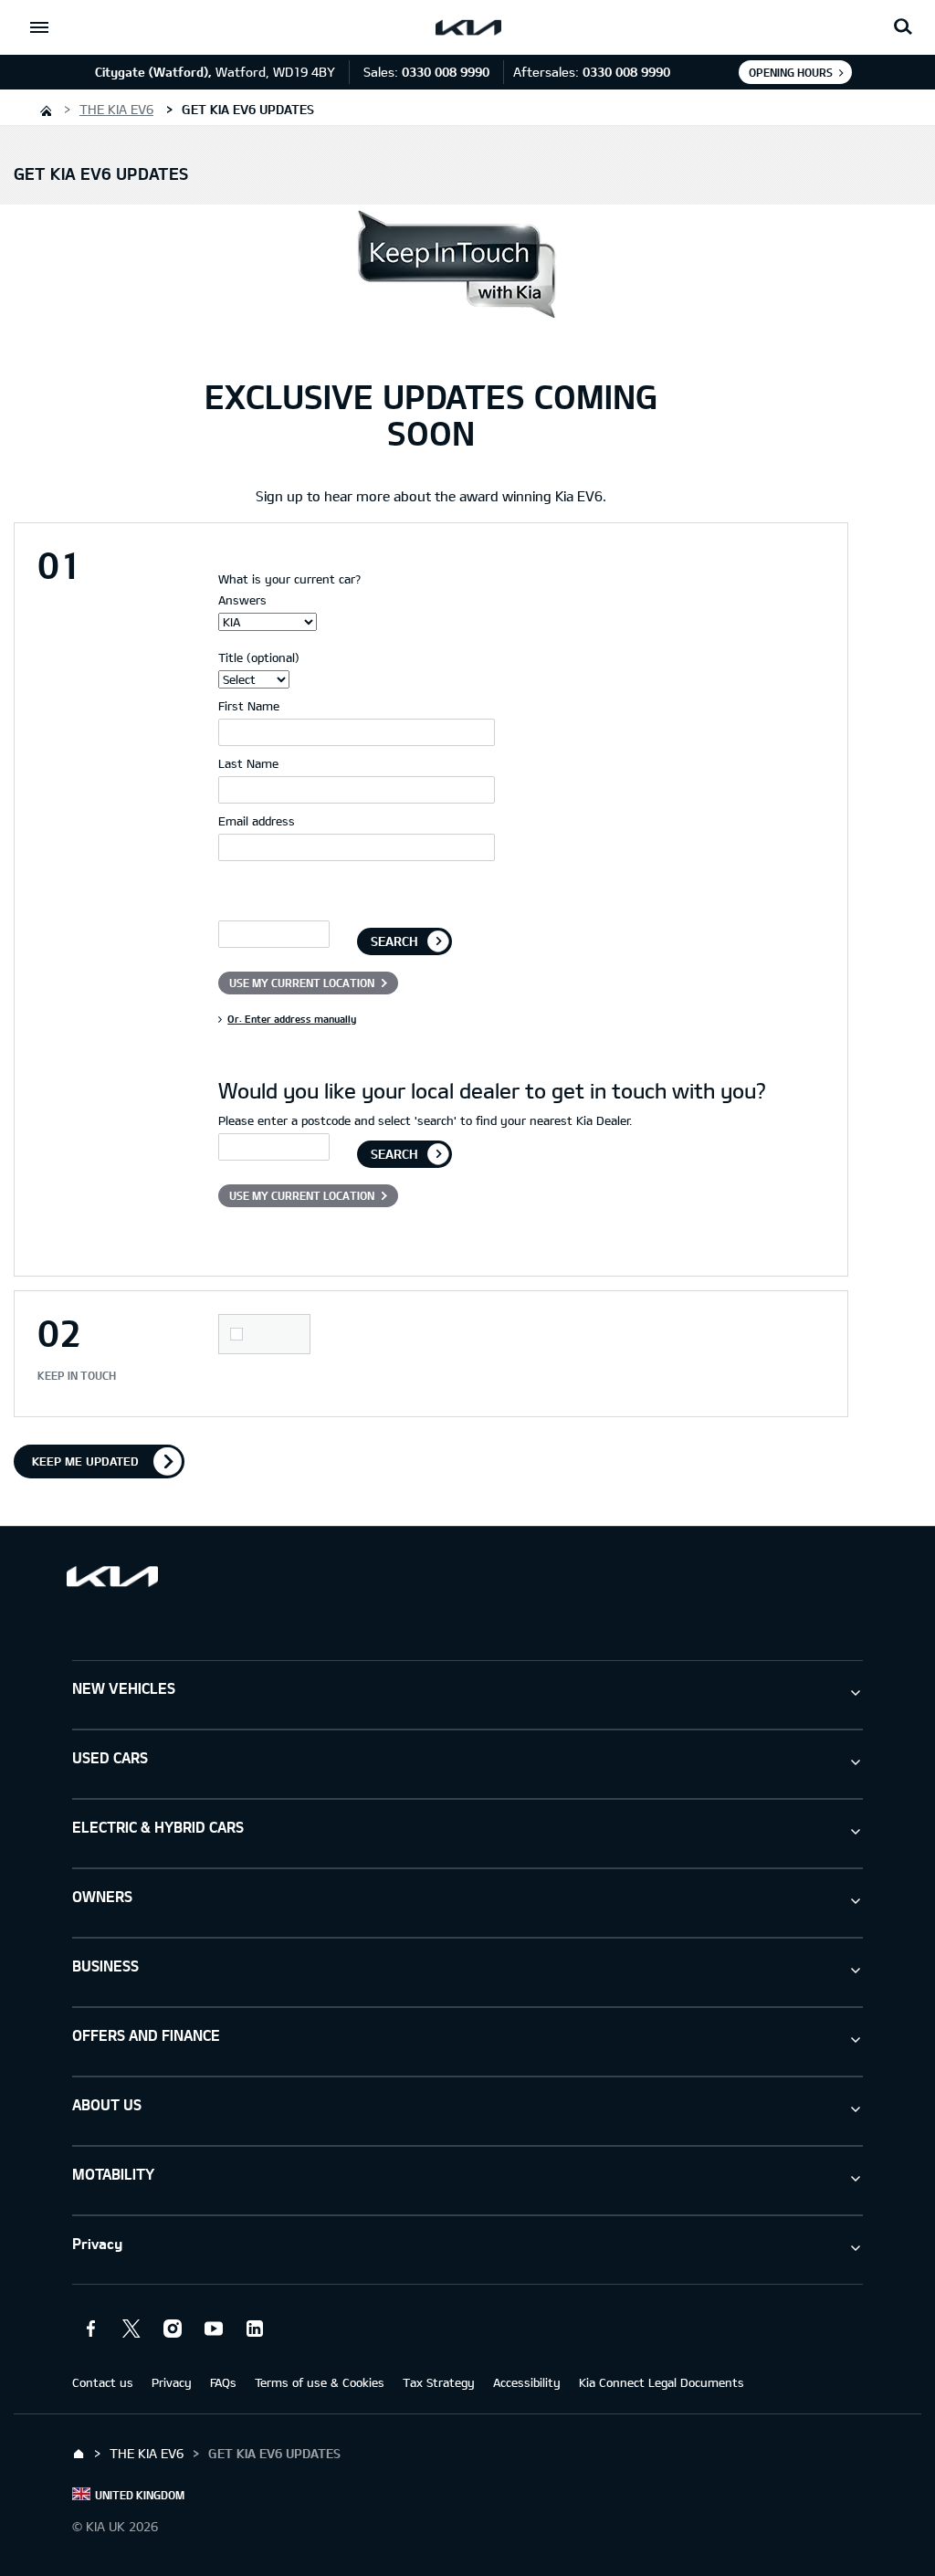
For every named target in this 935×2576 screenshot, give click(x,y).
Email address (257, 821)
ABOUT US (107, 2104)
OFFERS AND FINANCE (146, 2035)
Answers (242, 600)
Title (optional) (259, 657)
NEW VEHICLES (124, 1688)
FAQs (223, 2382)
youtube (214, 2329)
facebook (90, 2329)
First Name (249, 706)
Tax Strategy (439, 2382)
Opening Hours (791, 72)
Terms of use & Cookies (320, 2382)
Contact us (103, 2382)
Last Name (248, 763)
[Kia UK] (45, 109)
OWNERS (102, 1896)
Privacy (97, 2243)
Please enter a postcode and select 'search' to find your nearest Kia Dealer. (425, 1120)
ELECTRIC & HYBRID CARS (158, 1827)
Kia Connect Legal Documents (662, 2382)
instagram (173, 2329)
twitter (131, 2329)
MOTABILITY (113, 2174)
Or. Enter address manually (292, 1019)
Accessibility (527, 2382)
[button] (903, 27)
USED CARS (110, 1757)
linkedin (255, 2329)
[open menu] (39, 27)
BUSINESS (105, 1966)
